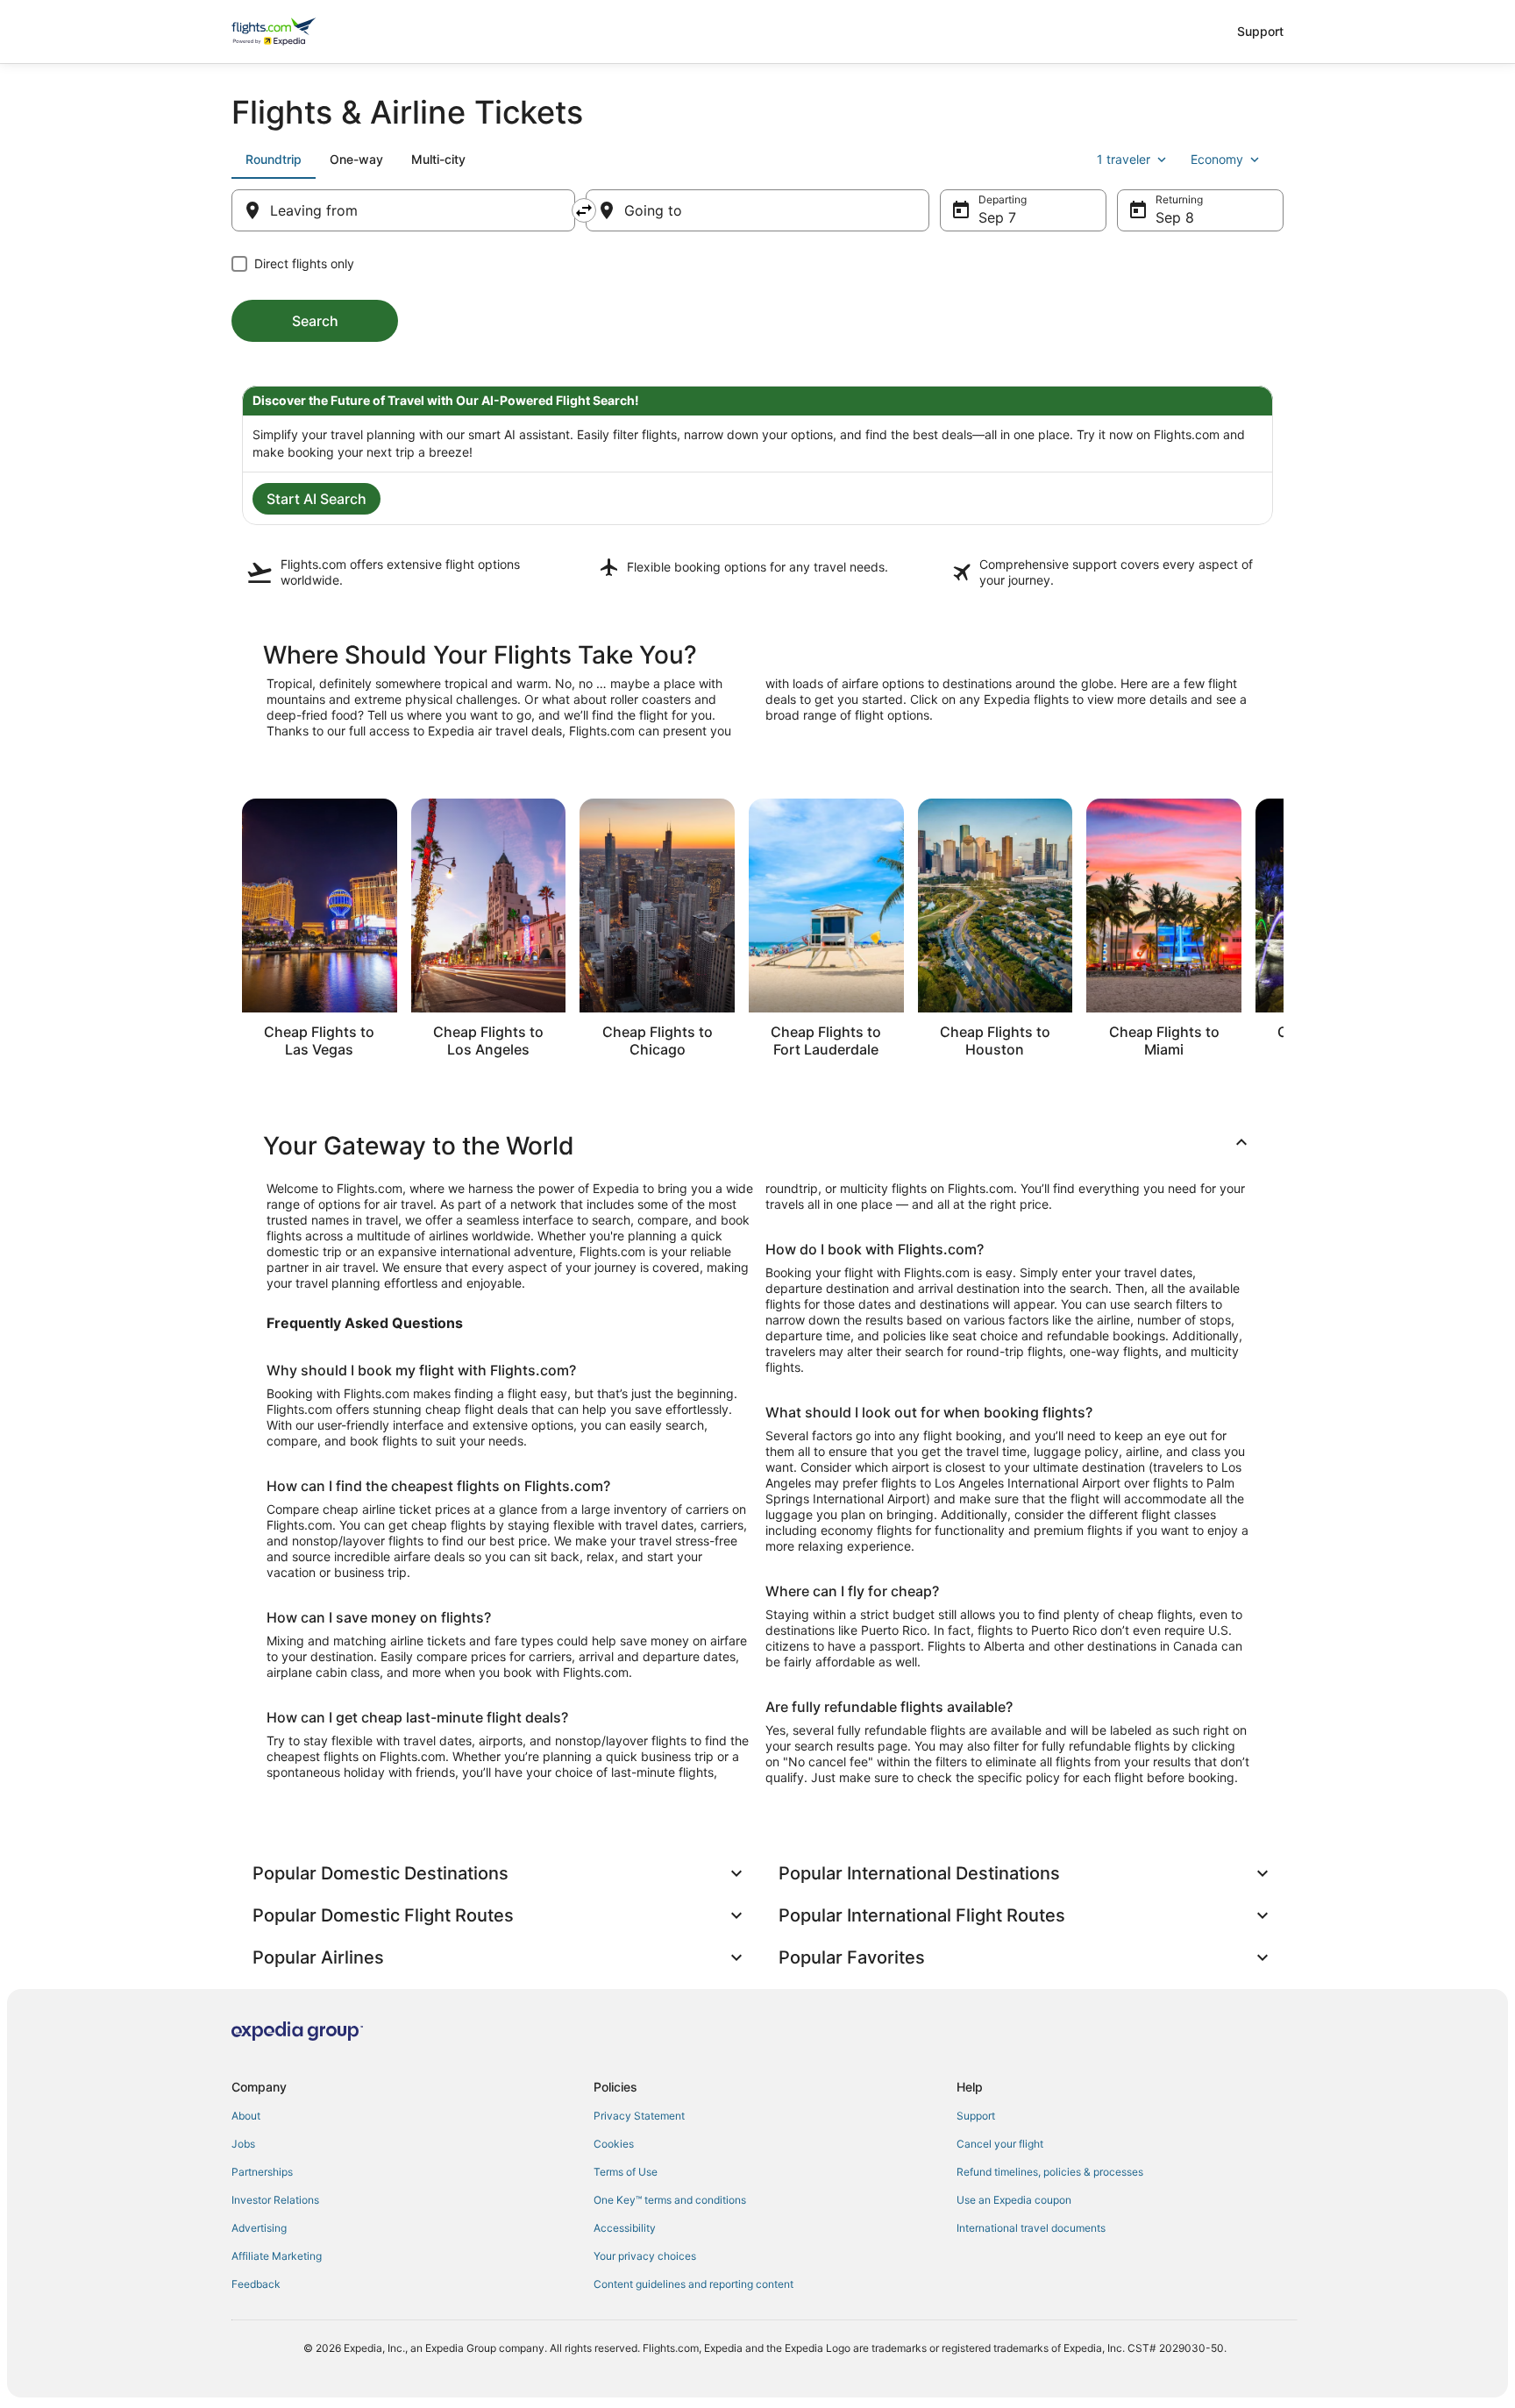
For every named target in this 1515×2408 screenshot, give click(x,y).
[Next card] (1284, 934)
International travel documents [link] (1031, 2228)
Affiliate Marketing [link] (277, 2256)
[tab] (274, 160)
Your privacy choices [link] (645, 2256)
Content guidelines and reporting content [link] (693, 2284)
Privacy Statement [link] (639, 2116)
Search (315, 321)
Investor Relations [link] (275, 2200)
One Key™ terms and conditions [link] (670, 2200)
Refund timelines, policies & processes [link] (1050, 2172)
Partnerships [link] (262, 2172)
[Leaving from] (403, 210)
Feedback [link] (256, 2284)
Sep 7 (997, 217)
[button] (757, 1146)
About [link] (246, 2116)
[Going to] (757, 210)
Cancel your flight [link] (1000, 2144)
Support (1260, 31)
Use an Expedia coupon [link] (1014, 2200)
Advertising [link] (259, 2228)
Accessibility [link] (625, 2228)
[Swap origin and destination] (584, 210)
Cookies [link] (614, 2144)
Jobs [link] (243, 2144)
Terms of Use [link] (626, 2172)
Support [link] (976, 2116)
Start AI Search (317, 499)
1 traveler (1124, 159)
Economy (1217, 159)
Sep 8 (1175, 217)
